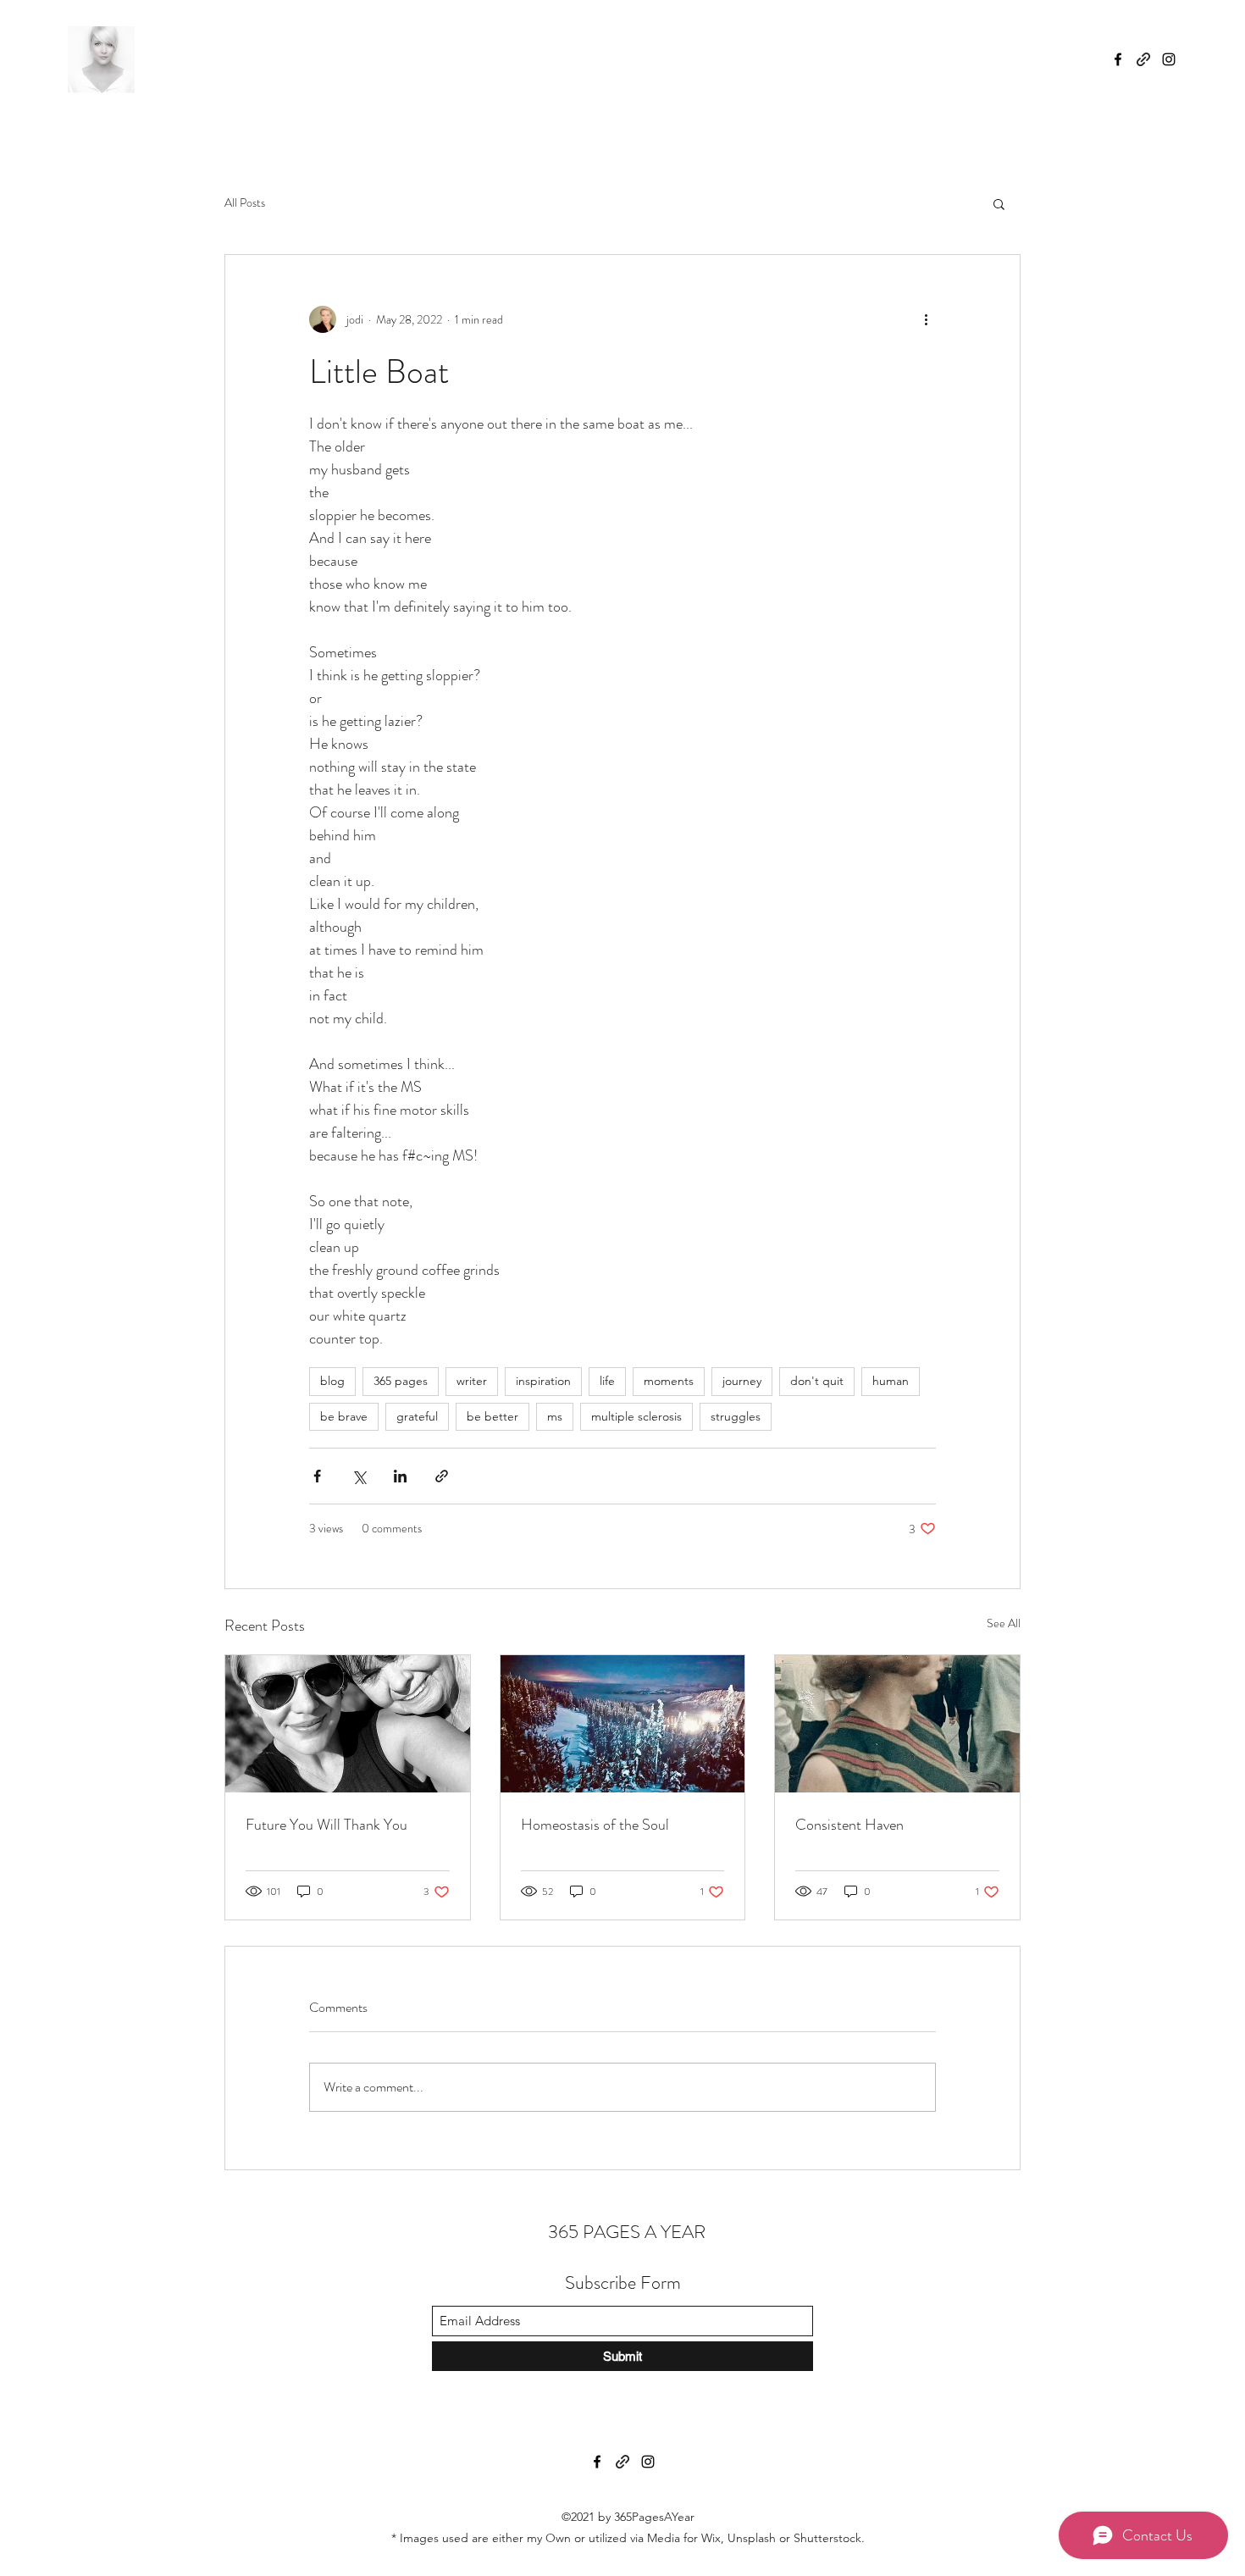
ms (555, 1416)
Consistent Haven (849, 1825)
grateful (417, 1416)
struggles (736, 1416)
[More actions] (926, 319)
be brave (344, 1416)
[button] (999, 203)
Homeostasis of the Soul (595, 1825)
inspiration (543, 1381)
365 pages (401, 1381)
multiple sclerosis (636, 1416)
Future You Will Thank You (326, 1825)
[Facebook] (1118, 59)
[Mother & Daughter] (348, 1724)
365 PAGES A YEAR (625, 2232)
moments (669, 1381)
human (891, 1381)
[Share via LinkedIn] (400, 1476)
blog (332, 1381)
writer (472, 1381)
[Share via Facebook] (317, 1476)
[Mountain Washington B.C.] (623, 1724)
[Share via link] (442, 1476)
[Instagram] (1169, 59)
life (607, 1381)
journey (742, 1381)
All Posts (245, 203)
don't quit (817, 1381)
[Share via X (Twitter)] (359, 1476)
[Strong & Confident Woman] (897, 1724)
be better (492, 1416)
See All (1004, 1623)
